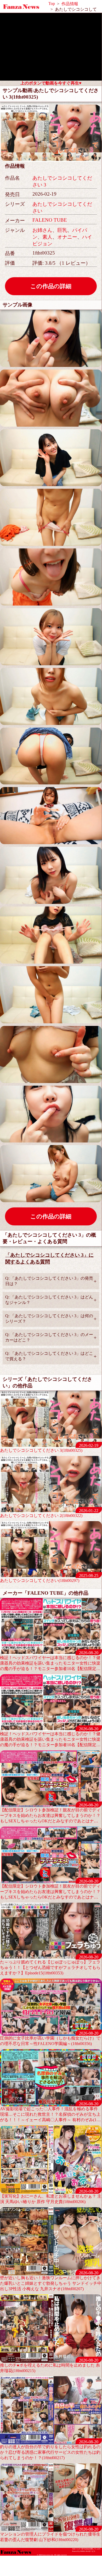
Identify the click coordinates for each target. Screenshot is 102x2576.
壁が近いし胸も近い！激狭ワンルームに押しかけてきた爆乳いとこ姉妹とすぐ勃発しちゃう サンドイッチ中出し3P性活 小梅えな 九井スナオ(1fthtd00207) (51, 2281)
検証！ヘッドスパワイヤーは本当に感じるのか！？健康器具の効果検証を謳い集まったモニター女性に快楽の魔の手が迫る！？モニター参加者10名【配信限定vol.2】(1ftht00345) (50, 1737)
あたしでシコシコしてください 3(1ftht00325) (49, 1448)
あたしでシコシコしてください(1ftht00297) (49, 1578)
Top (52, 4)
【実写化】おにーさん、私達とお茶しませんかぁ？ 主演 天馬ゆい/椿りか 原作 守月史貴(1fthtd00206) (51, 2196)
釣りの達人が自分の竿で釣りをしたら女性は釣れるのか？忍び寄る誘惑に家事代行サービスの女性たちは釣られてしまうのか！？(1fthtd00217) (50, 2450)
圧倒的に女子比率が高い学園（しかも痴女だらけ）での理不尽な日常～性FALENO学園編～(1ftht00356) (50, 2038)
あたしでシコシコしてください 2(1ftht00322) (49, 1513)
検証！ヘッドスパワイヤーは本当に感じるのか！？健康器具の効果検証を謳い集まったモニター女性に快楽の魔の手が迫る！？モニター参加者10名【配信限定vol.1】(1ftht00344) (50, 1661)
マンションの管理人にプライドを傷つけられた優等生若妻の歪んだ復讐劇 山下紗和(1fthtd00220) (50, 2534)
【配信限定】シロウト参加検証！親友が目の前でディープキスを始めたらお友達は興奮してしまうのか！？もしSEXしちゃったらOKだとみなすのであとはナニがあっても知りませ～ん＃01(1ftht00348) (50, 1813)
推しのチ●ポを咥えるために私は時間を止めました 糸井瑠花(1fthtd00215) (50, 2365)
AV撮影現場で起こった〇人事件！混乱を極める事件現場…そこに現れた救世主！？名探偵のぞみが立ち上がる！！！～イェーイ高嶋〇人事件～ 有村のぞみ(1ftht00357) (50, 2112)
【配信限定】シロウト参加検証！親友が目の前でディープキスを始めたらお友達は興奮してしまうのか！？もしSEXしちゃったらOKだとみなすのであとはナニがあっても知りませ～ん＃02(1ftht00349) (50, 1889)
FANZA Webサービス (88, 2551)
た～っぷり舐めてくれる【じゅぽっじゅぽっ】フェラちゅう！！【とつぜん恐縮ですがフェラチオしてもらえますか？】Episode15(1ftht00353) (50, 1965)
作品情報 (70, 4)
